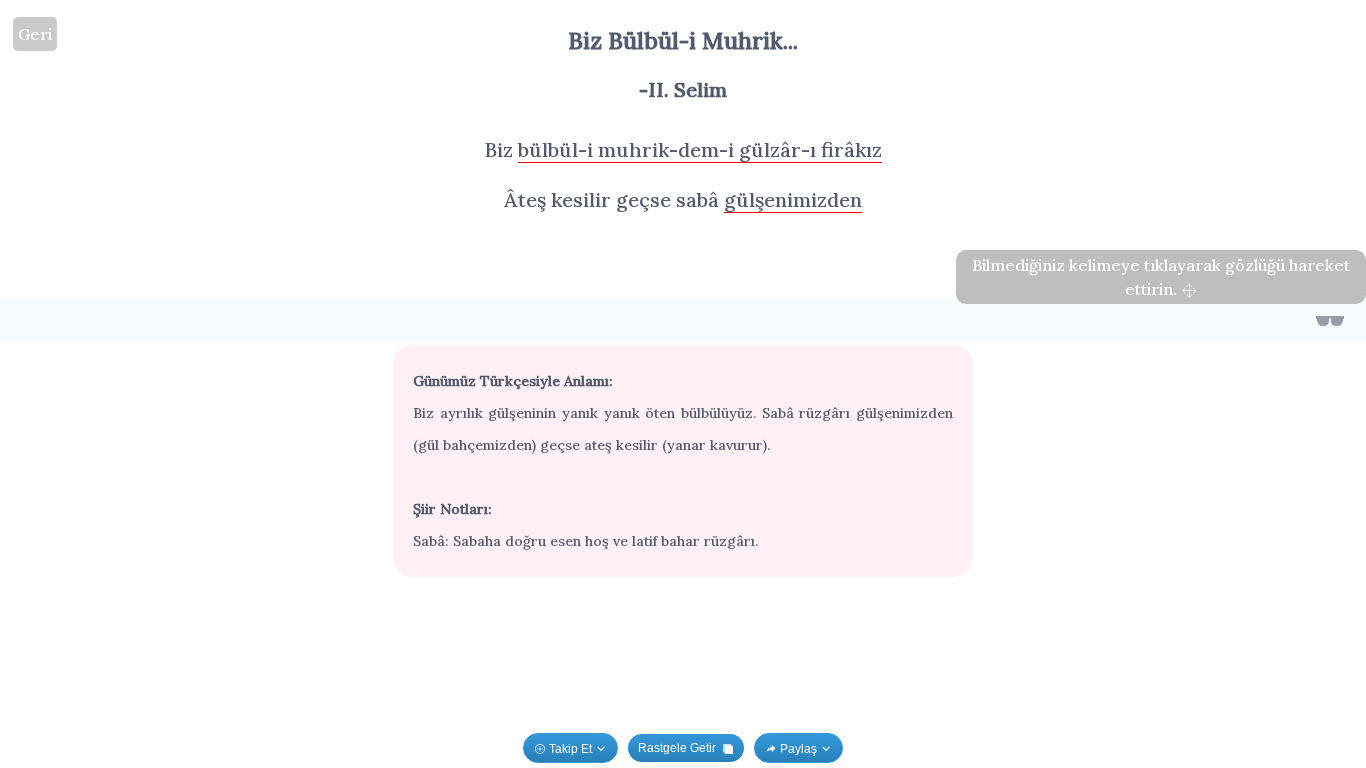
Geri (35, 34)
